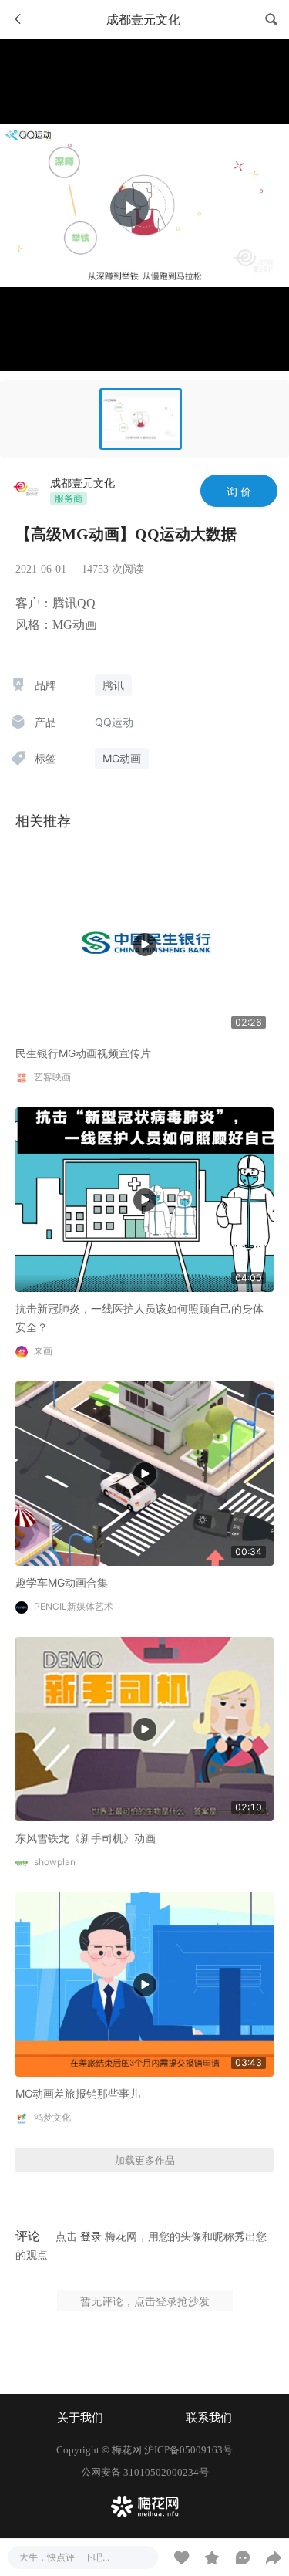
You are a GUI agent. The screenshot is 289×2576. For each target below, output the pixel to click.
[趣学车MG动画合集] (144, 1472)
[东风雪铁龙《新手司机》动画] (144, 1727)
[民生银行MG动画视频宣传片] (144, 943)
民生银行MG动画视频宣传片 (83, 1053)
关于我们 (80, 2418)
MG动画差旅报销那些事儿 (78, 2093)
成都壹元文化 (82, 483)
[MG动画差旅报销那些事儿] (144, 1984)
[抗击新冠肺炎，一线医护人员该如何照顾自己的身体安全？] (144, 1199)
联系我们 (209, 2418)
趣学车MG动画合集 (62, 1582)
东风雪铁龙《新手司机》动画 (86, 1838)
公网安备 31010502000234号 (145, 2472)
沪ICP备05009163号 (188, 2450)
